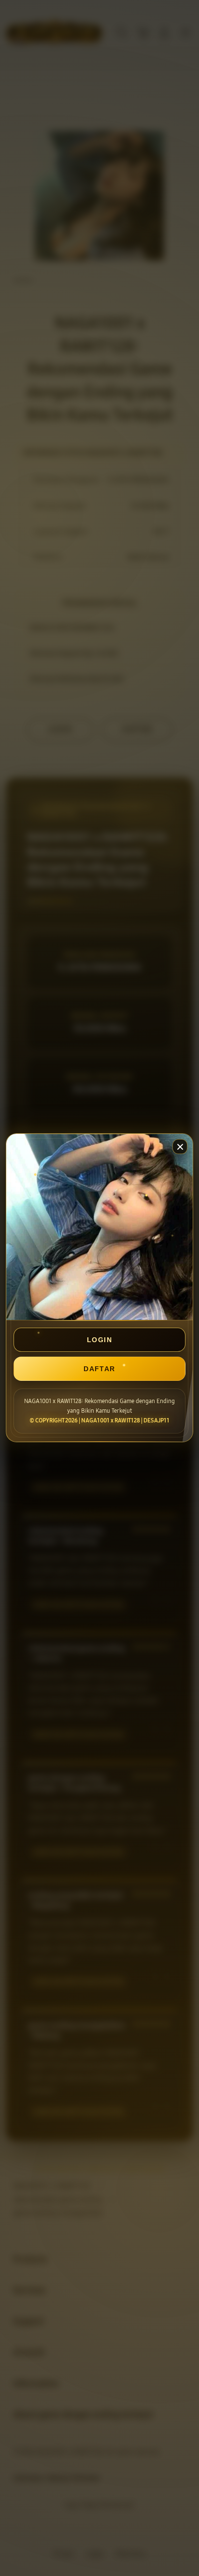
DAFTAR (99, 1369)
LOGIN (99, 1340)
